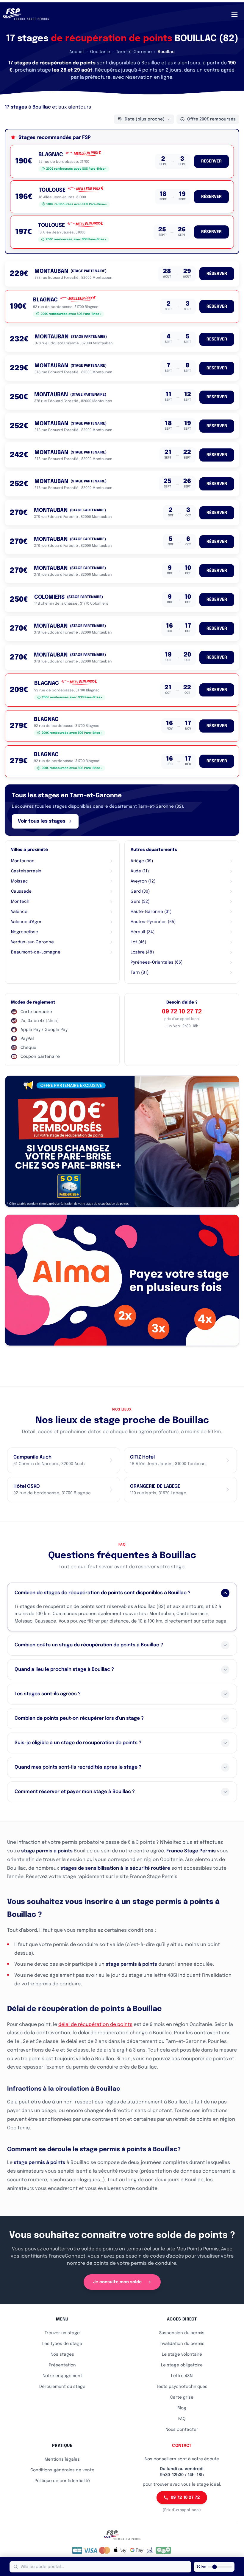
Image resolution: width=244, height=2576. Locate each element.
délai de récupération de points (95, 2025)
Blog (182, 2408)
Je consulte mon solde (117, 2282)
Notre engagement (62, 2376)
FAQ (182, 2419)
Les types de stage (62, 2344)
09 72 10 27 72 (182, 1012)
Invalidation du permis (182, 2344)
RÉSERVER (211, 161)
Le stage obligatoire (182, 2365)
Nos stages (62, 2354)
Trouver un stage (62, 2333)
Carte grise (182, 2397)
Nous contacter (182, 2430)
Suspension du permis (182, 2333)
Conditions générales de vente (62, 2470)
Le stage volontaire (182, 2354)
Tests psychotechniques (182, 2387)
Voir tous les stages (42, 821)
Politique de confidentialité (62, 2481)
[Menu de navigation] (234, 14)
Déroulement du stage (62, 2387)
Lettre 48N (182, 2376)
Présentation (62, 2365)
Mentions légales (62, 2459)
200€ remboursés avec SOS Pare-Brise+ (76, 169)
